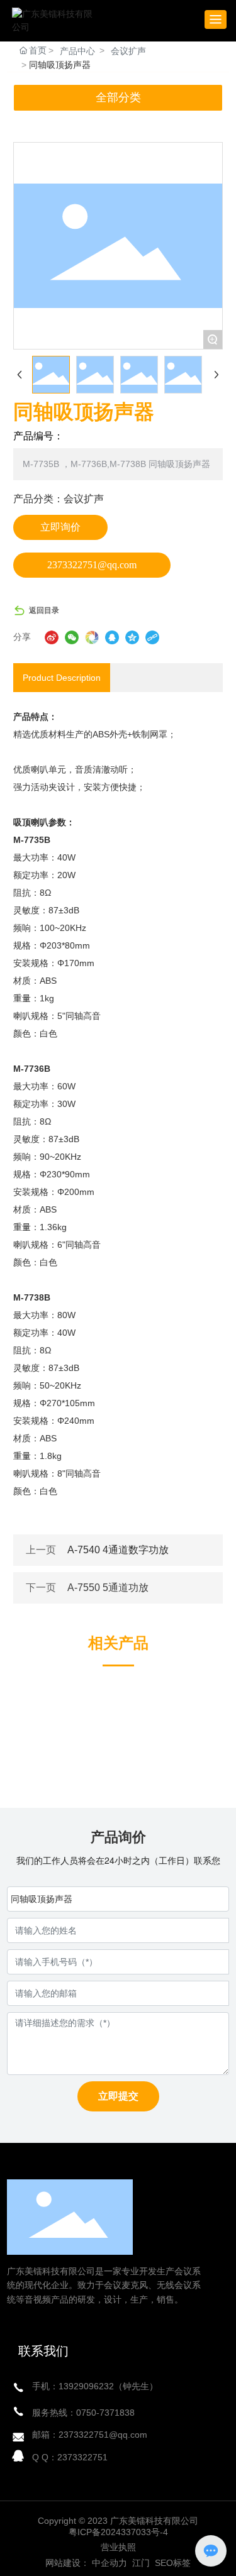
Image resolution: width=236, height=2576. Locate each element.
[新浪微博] (52, 637)
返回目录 (44, 610)
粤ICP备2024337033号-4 (118, 2532)
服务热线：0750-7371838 (83, 2413)
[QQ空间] (132, 637)
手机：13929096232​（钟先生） (95, 2386)
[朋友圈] (92, 637)
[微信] (72, 637)
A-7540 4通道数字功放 (118, 1550)
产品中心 (77, 51)
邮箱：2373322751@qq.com (90, 2435)
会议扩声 (128, 51)
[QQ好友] (112, 637)
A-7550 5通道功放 (108, 1588)
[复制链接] (152, 637)
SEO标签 (173, 2563)
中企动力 (110, 2563)
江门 (140, 2563)
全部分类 (118, 97)
